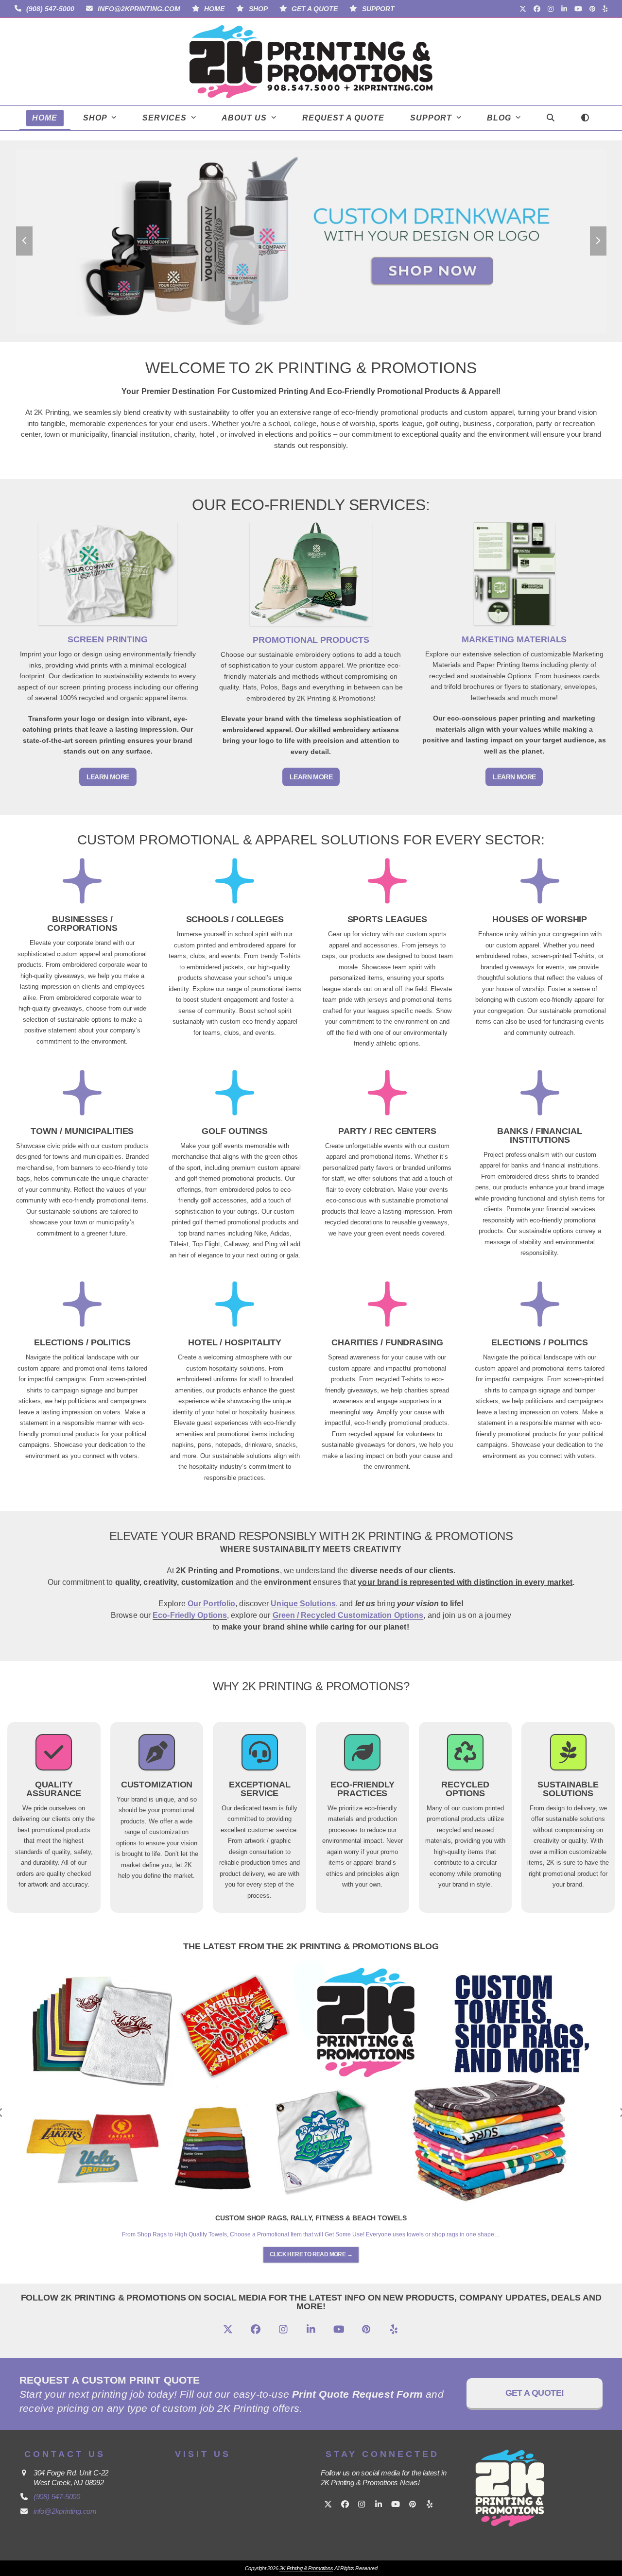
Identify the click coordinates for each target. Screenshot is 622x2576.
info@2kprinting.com (139, 9)
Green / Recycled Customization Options (348, 1615)
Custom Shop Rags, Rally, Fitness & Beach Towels (311, 2218)
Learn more (108, 777)
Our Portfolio (211, 1604)
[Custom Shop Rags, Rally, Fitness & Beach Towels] (311, 2082)
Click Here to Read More (311, 2254)
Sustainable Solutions (568, 1789)
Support (378, 9)
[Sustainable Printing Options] (568, 1758)
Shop (258, 9)
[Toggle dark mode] (585, 118)
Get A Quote (315, 9)
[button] (550, 118)
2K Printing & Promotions (306, 2568)
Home (214, 9)
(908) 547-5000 (50, 9)
